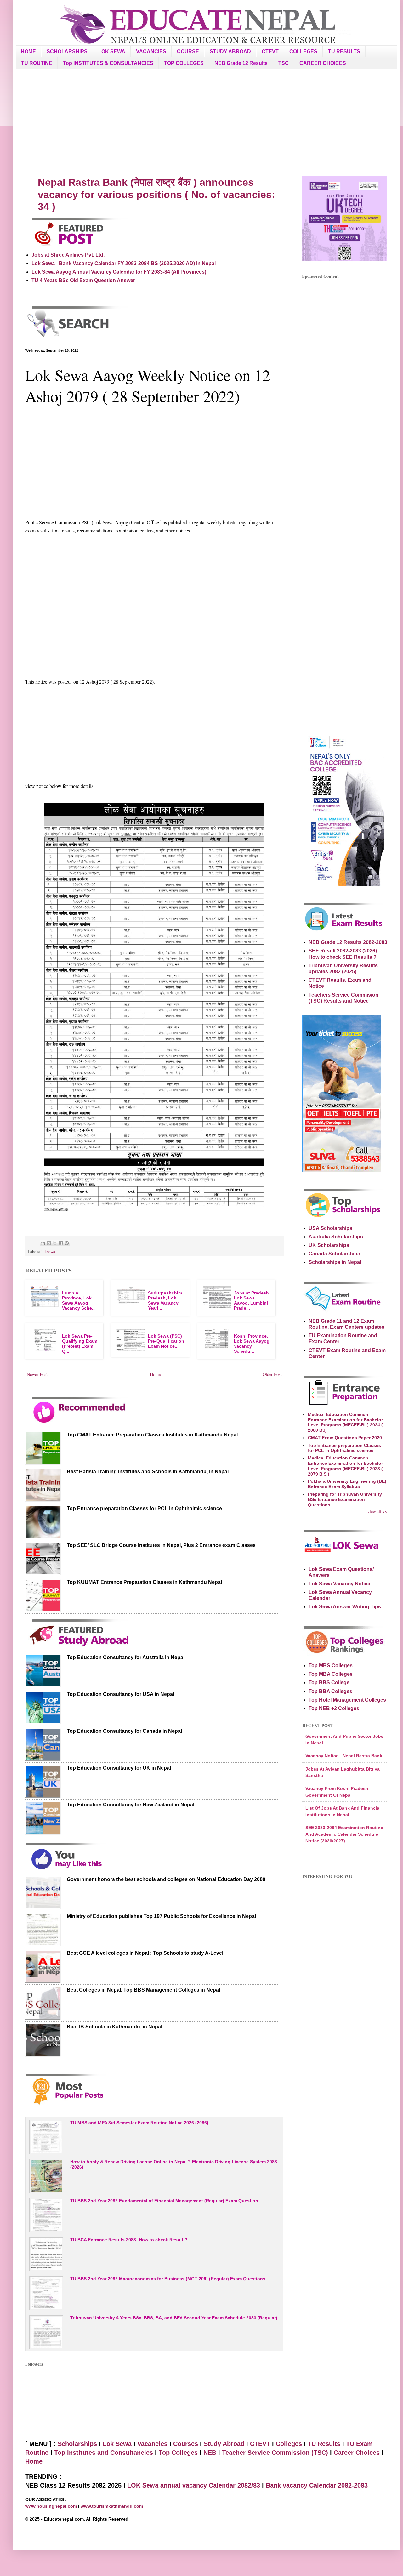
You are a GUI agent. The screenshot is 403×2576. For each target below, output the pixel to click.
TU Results (324, 2444)
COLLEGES (303, 51)
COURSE (188, 51)
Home (155, 1374)
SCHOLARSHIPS (67, 51)
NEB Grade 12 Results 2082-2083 (348, 942)
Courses (186, 2444)
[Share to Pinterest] (67, 1243)
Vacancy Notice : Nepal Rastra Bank (344, 1756)
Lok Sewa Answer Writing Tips (345, 1607)
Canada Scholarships (334, 1254)
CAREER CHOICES (323, 63)
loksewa (48, 1251)
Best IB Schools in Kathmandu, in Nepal (114, 2027)
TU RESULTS (344, 51)
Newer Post (37, 1374)
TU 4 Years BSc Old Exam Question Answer (83, 280)
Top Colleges (178, 2453)
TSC (284, 63)
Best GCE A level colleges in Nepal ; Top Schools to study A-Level (145, 1953)
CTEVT (270, 51)
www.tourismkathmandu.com (112, 2506)
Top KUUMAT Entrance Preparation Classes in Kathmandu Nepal (144, 1582)
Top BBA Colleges (330, 1691)
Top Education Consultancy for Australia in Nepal (126, 1657)
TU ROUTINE (37, 63)
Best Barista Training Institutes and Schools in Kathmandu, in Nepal (148, 1472)
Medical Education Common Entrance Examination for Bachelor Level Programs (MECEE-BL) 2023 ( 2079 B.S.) (345, 1466)
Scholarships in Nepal (335, 1262)
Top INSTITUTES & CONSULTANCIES (108, 63)
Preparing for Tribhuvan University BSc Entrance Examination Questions (345, 1499)
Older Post (272, 1374)
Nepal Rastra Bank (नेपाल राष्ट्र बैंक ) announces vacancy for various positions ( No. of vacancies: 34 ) (156, 194)
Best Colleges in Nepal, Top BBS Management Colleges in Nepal (143, 1990)
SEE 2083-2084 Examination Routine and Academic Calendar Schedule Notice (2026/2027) (344, 1834)
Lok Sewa (117, 2444)
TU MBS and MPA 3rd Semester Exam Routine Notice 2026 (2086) (139, 2123)
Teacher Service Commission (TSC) (276, 2453)
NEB (210, 2453)
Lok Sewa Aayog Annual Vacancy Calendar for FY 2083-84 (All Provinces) (119, 272)
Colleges (289, 2444)
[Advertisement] (206, 123)
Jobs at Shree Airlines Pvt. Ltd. (68, 255)
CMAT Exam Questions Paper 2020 (345, 1438)
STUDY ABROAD (230, 51)
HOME (28, 51)
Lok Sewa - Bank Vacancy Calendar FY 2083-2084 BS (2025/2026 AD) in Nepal (124, 263)
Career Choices (357, 2453)
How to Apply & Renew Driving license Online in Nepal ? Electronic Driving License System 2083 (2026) (174, 2164)
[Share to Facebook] (61, 1243)
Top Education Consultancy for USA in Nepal (120, 1694)
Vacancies (152, 2444)
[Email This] (43, 1243)
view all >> (377, 1512)
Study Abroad (224, 2444)
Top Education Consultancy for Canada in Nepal (124, 1731)
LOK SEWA (112, 51)
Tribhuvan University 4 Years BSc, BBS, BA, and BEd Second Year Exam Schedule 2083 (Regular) (174, 2318)
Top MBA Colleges (331, 1674)
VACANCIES (151, 51)
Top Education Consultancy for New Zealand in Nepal (131, 1805)
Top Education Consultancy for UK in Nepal (119, 1768)
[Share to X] (55, 1243)
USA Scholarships (330, 1228)
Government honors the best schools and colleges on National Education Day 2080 (166, 1879)
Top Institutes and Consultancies (104, 2453)
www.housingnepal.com (52, 2506)
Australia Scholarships (336, 1237)
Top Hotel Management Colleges (347, 1700)
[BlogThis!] (49, 1243)
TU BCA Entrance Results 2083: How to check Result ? (129, 2240)
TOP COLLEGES (184, 63)
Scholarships (77, 2444)
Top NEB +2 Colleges (334, 1708)
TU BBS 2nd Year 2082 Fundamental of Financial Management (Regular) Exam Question (164, 2201)
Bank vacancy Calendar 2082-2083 (317, 2485)
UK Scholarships (329, 1245)
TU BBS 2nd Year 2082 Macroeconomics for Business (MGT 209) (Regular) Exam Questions (168, 2279)
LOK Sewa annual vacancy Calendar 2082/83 (194, 2485)
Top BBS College (329, 1683)
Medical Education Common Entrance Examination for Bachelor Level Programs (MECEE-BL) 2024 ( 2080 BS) (345, 1422)
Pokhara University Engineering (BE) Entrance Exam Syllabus (347, 1484)
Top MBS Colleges (331, 1666)
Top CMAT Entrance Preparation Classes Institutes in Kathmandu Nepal (152, 1435)
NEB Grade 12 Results (241, 63)
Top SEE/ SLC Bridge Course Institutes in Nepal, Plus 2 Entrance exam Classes (161, 1545)
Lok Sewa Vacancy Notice (339, 1584)
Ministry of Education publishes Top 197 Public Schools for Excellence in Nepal (161, 1916)
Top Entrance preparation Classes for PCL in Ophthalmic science (144, 1508)
